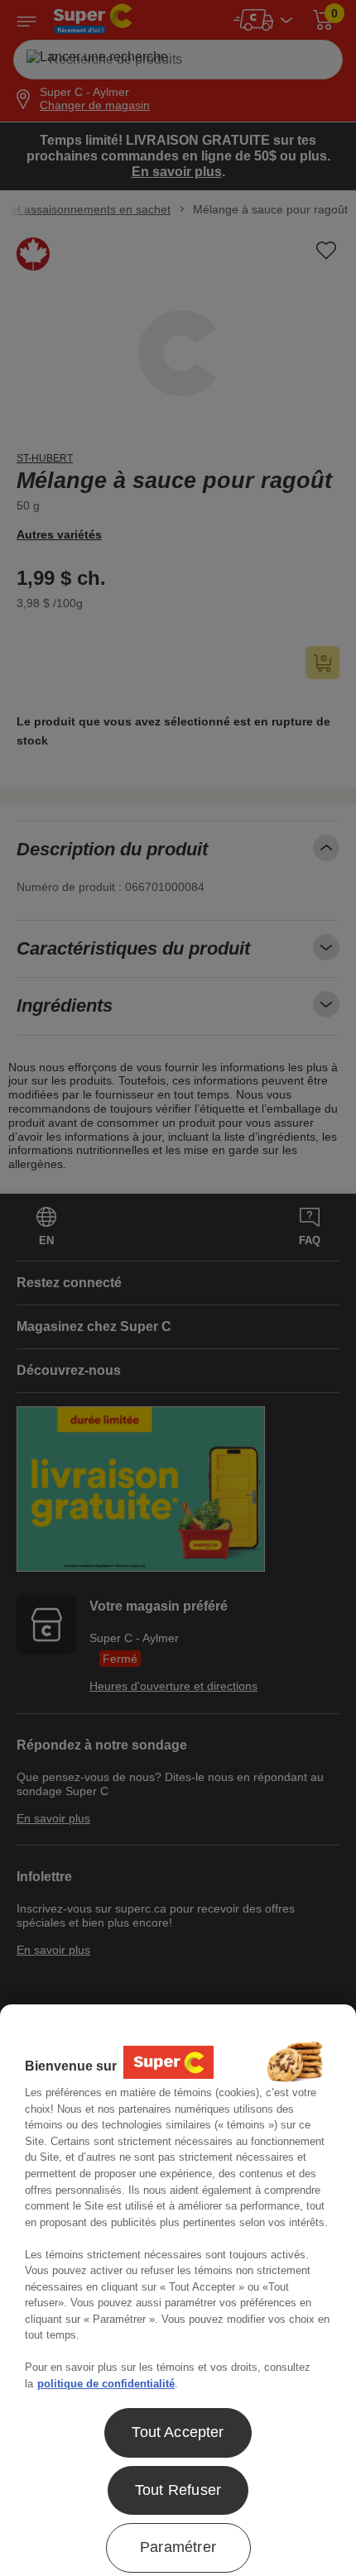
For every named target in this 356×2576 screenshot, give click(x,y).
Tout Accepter (178, 2432)
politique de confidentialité (106, 2384)
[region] (178, 2290)
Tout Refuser (178, 2490)
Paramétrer (178, 2547)
